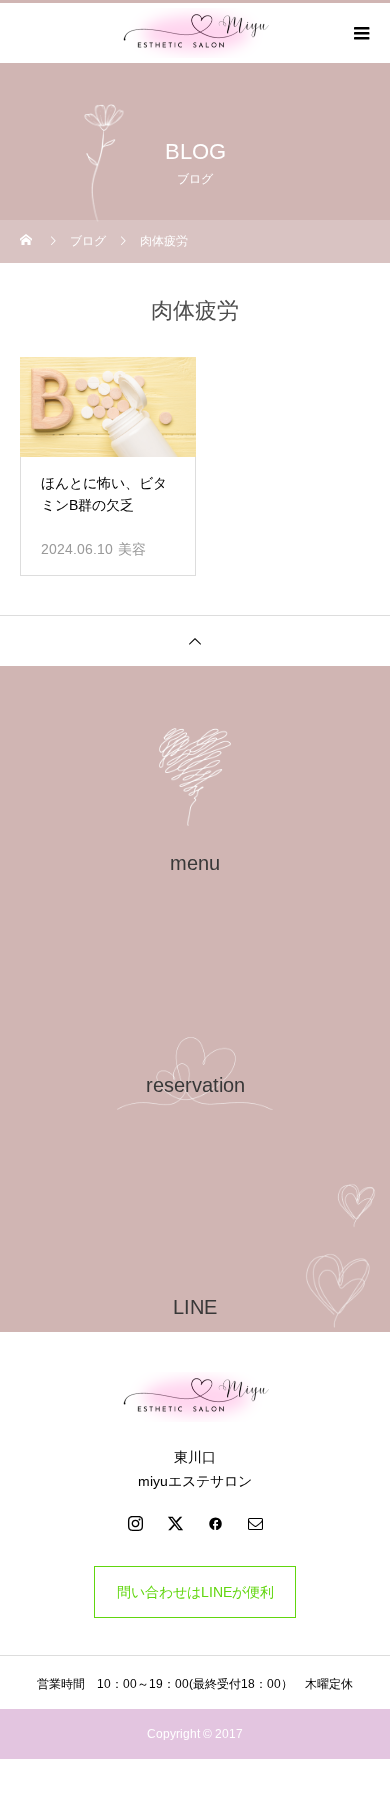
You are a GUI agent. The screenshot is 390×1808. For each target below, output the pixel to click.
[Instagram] (135, 1523)
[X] (175, 1523)
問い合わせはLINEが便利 (195, 1592)
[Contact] (255, 1523)
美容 (132, 549)
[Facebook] (215, 1523)
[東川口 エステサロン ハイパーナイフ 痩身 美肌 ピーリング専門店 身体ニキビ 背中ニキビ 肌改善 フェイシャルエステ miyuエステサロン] (195, 1397)
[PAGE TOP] (195, 640)
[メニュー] (360, 33)
